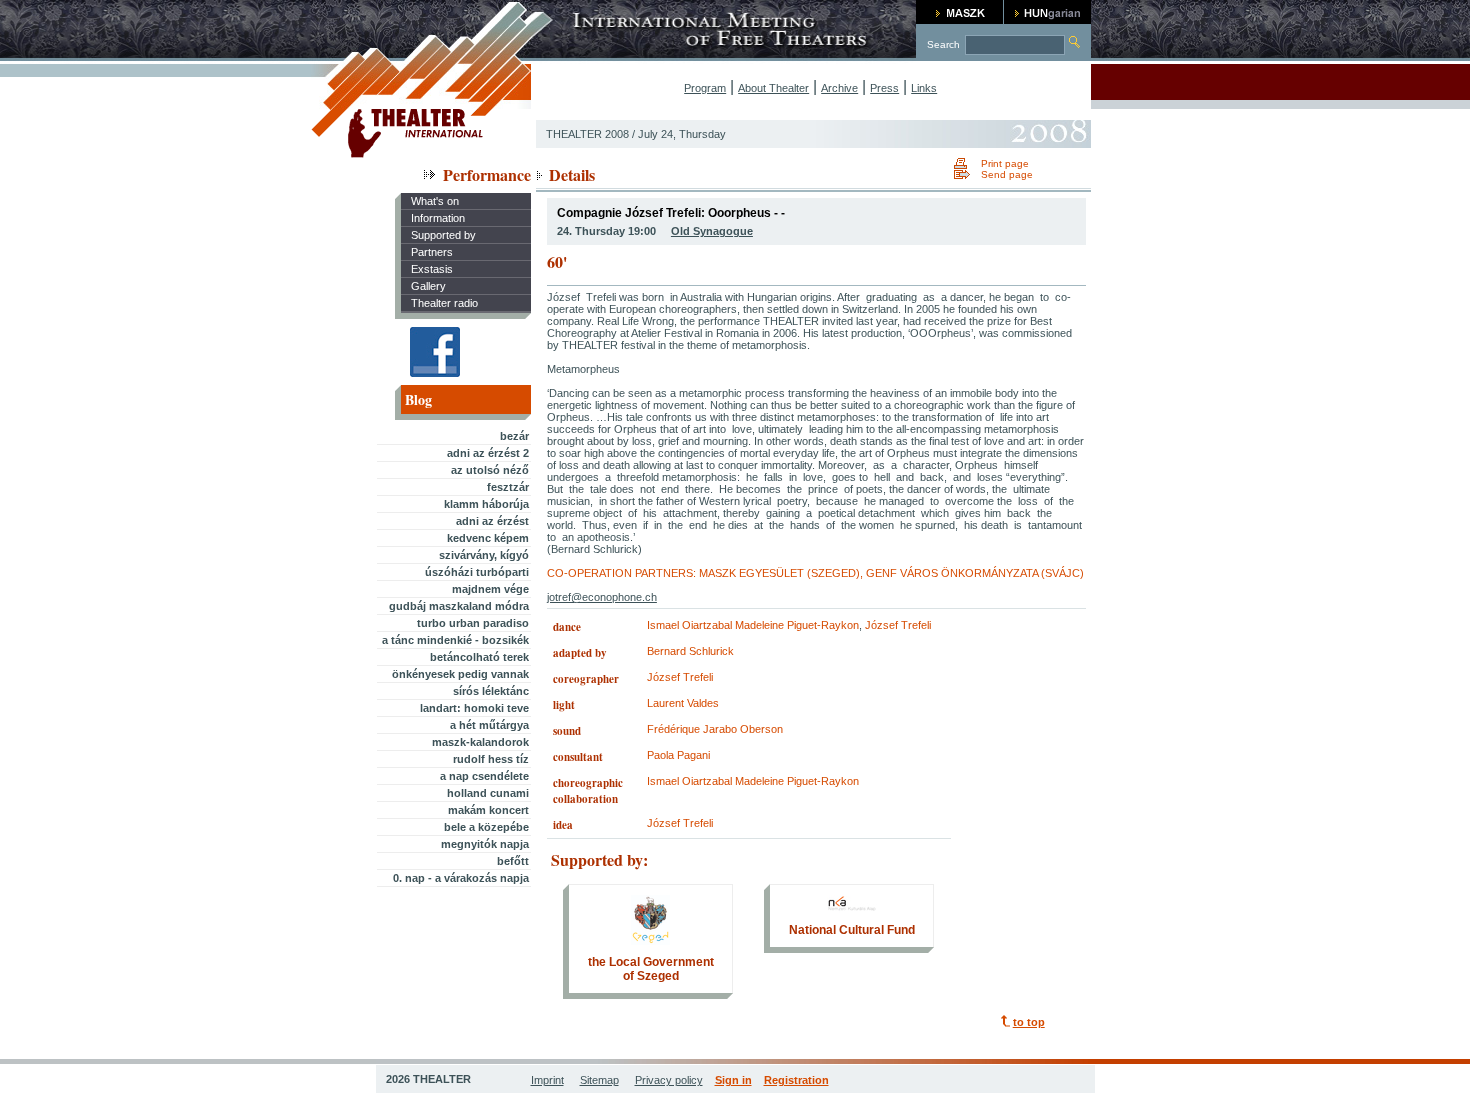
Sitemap (599, 1080)
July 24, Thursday (682, 134)
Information (438, 218)
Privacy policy (669, 1080)
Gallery (428, 286)
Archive (839, 88)
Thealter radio (444, 303)
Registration (796, 1080)
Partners (432, 252)
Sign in (733, 1080)
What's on (435, 201)
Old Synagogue (712, 231)
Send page (1007, 174)
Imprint (547, 1080)
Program (705, 88)
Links (924, 88)
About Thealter (773, 88)
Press (884, 88)
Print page (1005, 163)
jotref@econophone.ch (602, 597)
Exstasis (432, 269)
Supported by (443, 235)
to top (1029, 1022)
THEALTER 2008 (587, 134)
